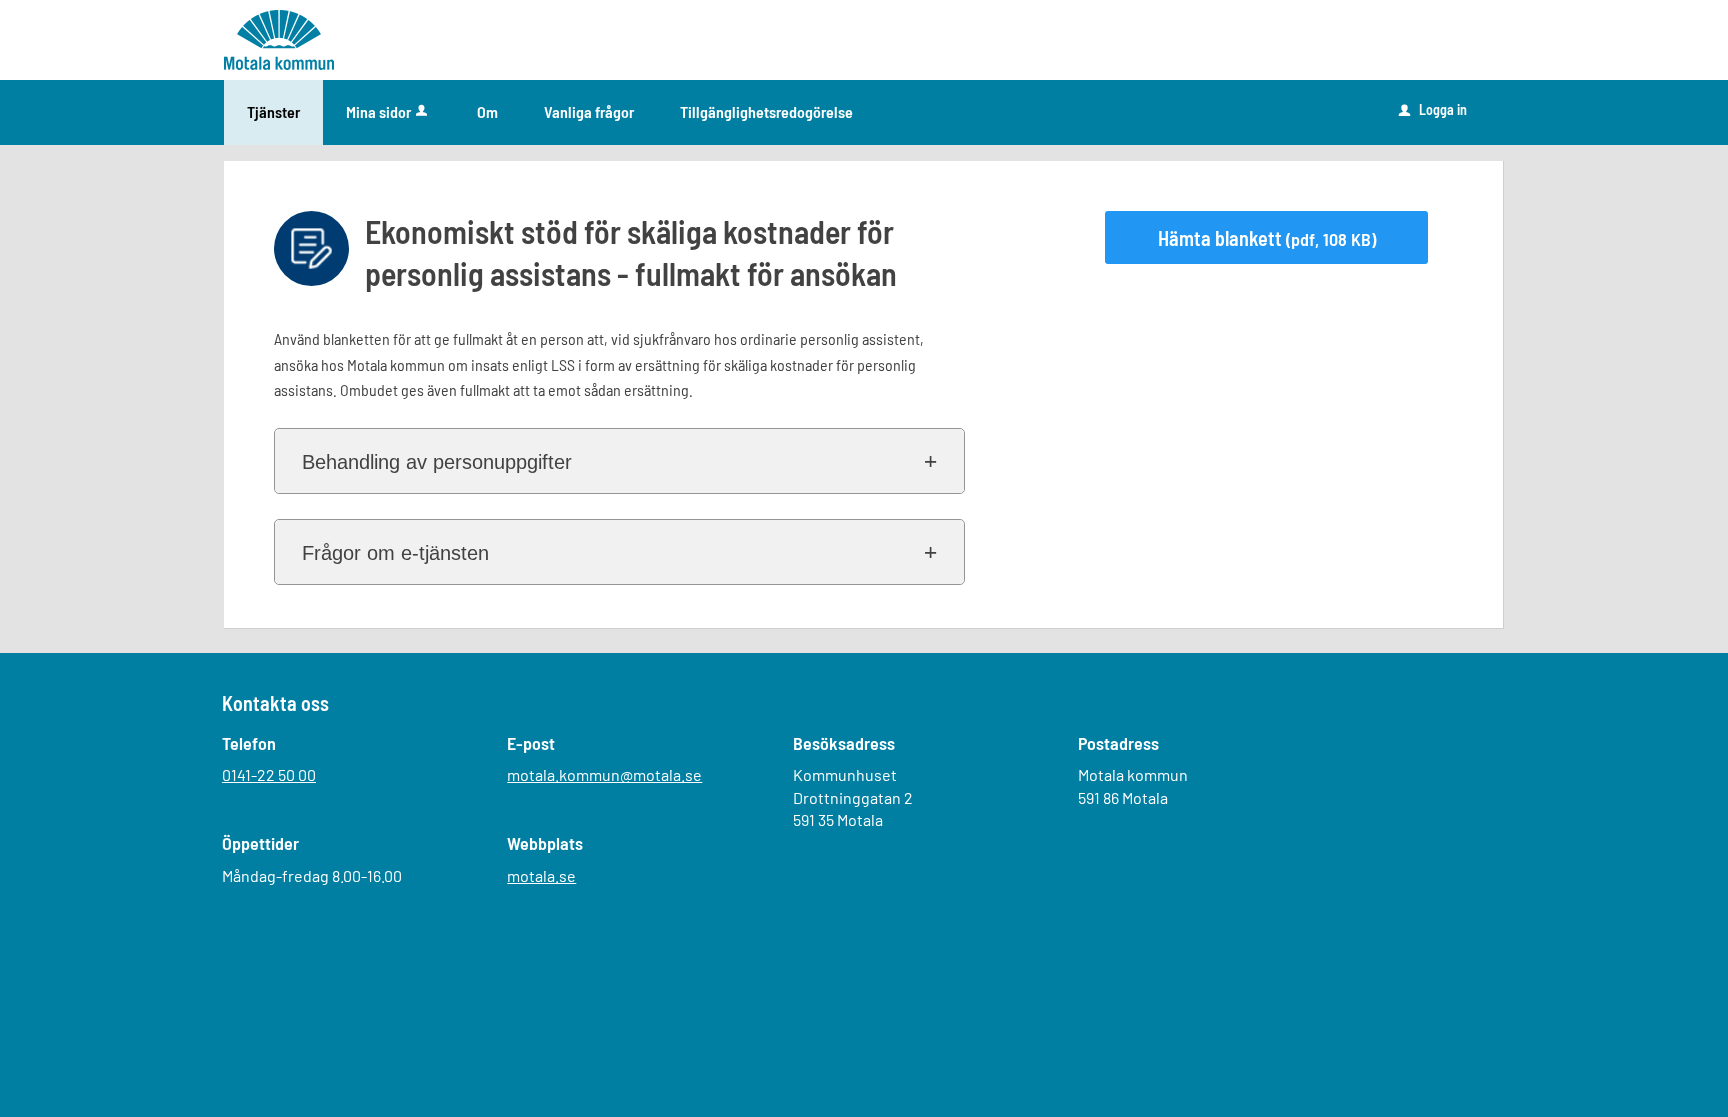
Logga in (1433, 109)
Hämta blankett (1267, 238)
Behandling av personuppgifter (437, 462)
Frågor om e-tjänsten (395, 553)
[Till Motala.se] (279, 38)
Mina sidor (378, 111)
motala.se (541, 875)
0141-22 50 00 (269, 774)
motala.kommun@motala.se (604, 774)
